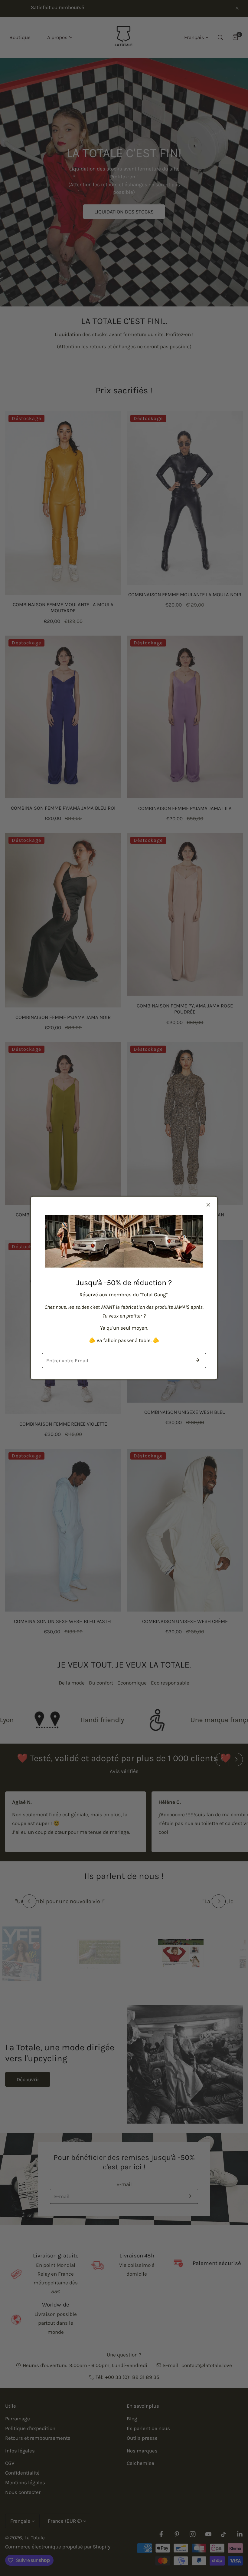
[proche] (208, 1205)
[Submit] (197, 1360)
